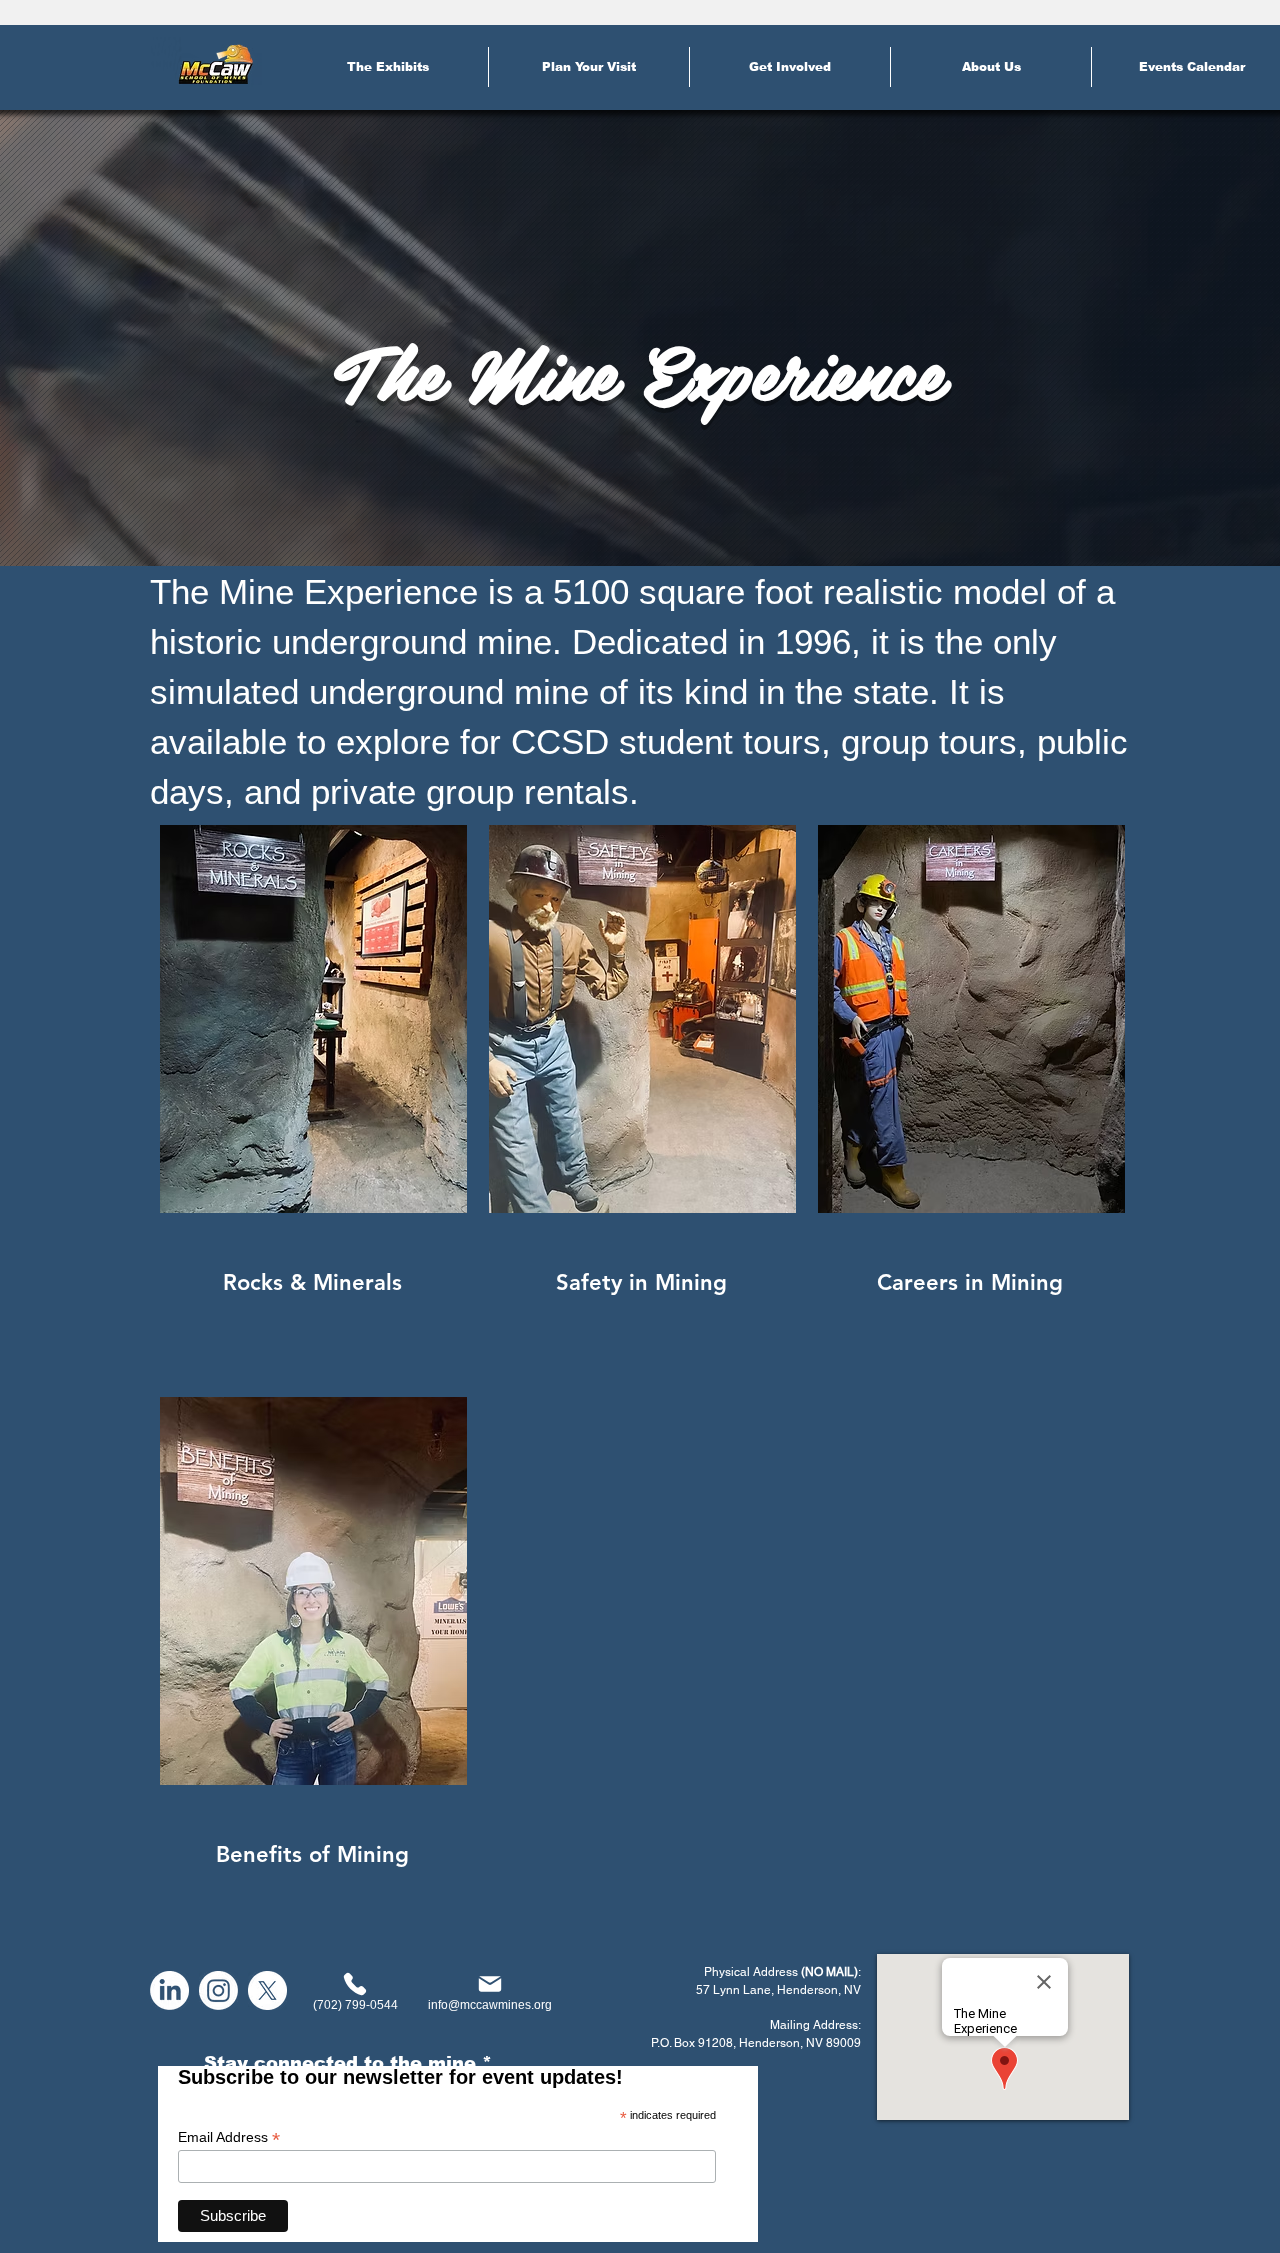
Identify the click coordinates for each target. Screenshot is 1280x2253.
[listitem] (311, 1102)
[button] (387, 67)
